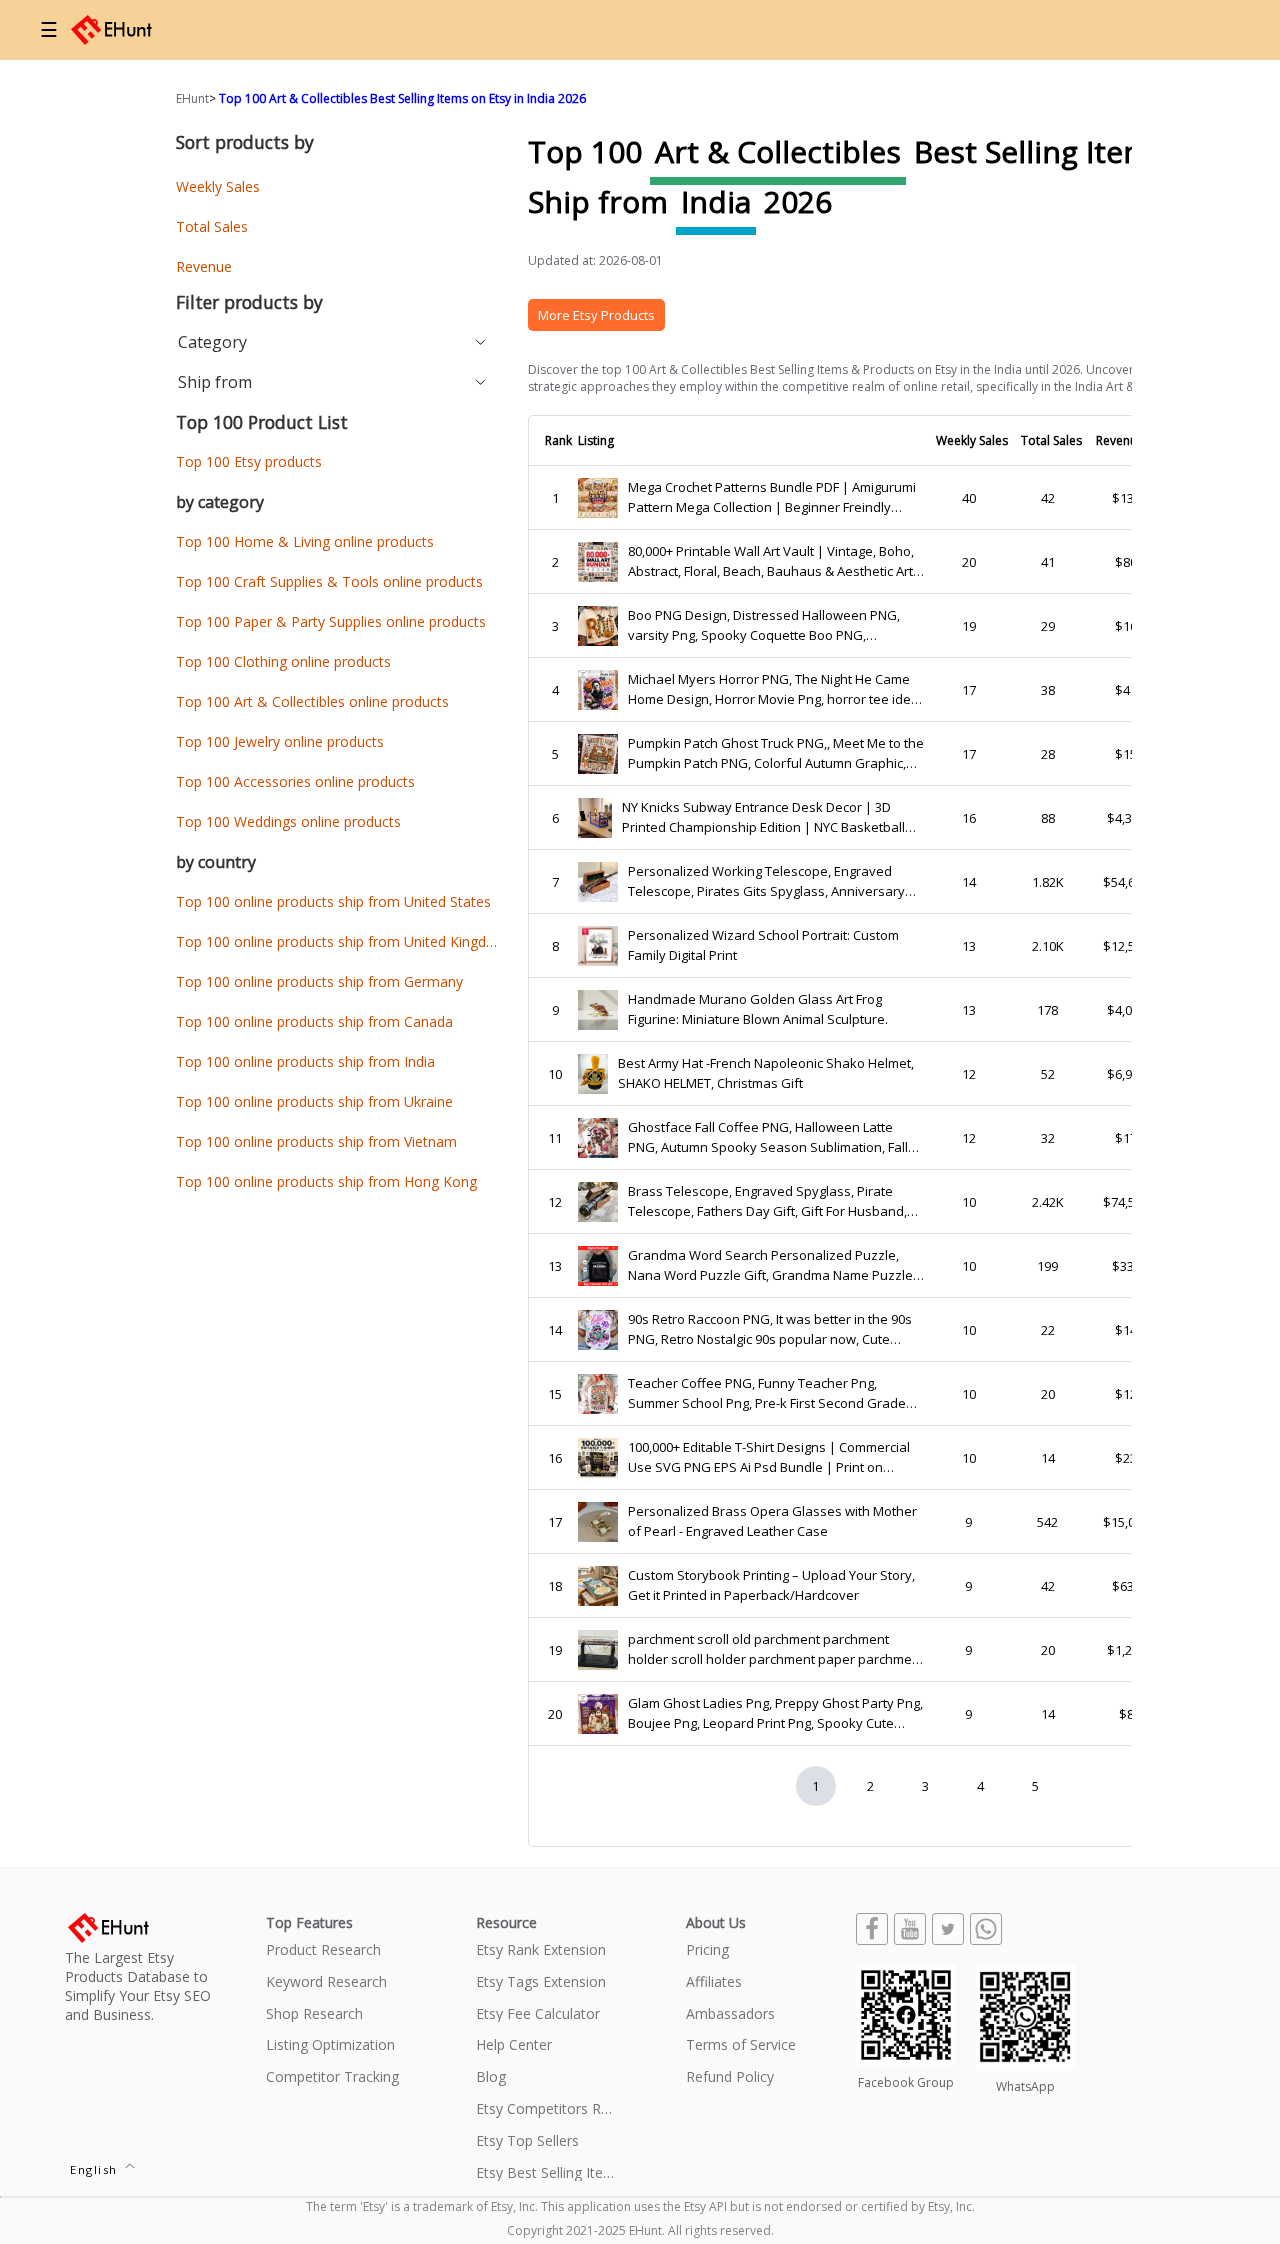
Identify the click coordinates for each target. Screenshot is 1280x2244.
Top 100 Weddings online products (288, 821)
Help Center (514, 2045)
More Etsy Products (596, 315)
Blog (491, 2077)
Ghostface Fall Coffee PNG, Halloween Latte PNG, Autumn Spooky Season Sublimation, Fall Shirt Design (768, 1137)
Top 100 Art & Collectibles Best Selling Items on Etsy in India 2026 (402, 98)
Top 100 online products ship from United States (333, 901)
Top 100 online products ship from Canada (314, 1021)
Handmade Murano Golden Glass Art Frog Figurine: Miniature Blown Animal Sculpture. (758, 1009)
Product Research (323, 1950)
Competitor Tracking (332, 2077)
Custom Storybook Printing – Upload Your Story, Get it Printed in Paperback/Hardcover (771, 1585)
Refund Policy (730, 2077)
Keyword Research (326, 1982)
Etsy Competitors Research (546, 2109)
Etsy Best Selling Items (546, 2173)
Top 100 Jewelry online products (280, 741)
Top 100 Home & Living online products (305, 541)
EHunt (192, 98)
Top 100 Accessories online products (295, 781)
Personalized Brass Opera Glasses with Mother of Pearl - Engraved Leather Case (772, 1521)
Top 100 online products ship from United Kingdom (342, 941)
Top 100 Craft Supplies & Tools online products (329, 581)
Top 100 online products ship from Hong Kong (326, 1181)
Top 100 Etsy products (249, 461)
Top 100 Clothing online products (283, 661)
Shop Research (314, 2014)
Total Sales (212, 226)
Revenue (204, 266)
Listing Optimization (330, 2045)
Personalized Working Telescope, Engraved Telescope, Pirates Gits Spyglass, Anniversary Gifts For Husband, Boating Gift (766, 881)
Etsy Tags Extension (541, 1982)
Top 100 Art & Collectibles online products (312, 701)
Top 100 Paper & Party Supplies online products (331, 621)
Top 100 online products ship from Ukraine (314, 1101)
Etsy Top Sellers (527, 2141)
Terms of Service (741, 2045)
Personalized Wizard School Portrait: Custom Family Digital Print (763, 945)
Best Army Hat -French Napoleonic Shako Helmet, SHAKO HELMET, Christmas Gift (766, 1073)
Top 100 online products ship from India (305, 1061)
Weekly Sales (218, 186)
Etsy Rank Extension (541, 1950)
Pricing (707, 1950)
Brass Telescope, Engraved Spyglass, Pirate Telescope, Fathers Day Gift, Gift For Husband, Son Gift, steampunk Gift (767, 1201)
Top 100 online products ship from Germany (319, 981)
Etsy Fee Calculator (538, 2014)
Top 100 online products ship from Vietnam (316, 1141)
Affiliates (714, 1982)
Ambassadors (730, 2014)
